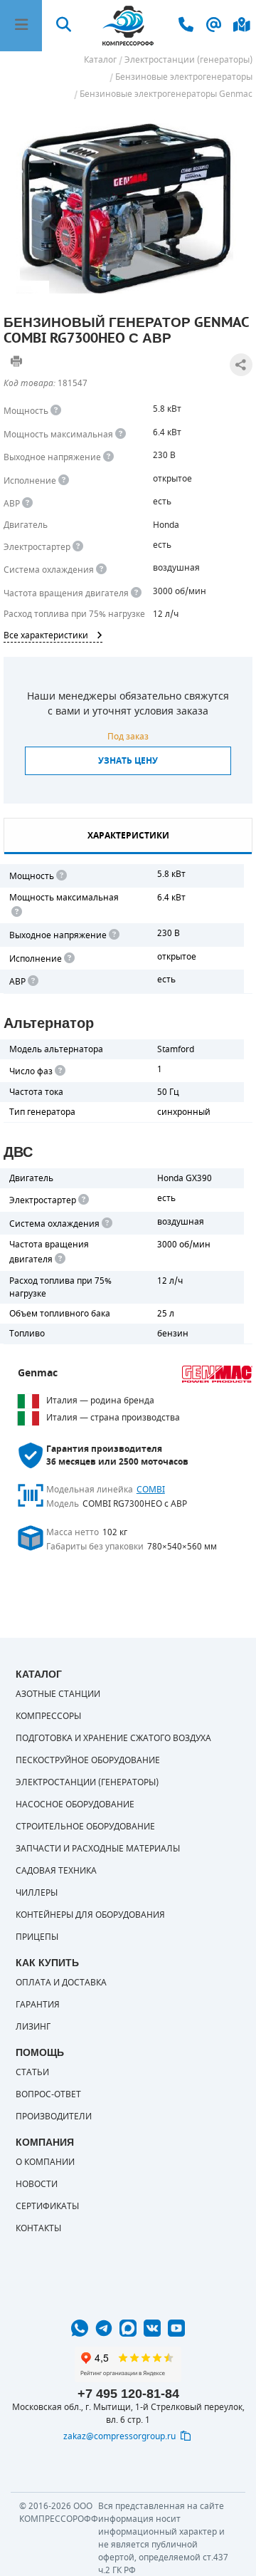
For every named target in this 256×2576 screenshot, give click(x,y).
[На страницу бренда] (217, 1374)
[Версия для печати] (16, 361)
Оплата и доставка (61, 1983)
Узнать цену (128, 761)
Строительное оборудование (85, 1827)
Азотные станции (58, 1694)
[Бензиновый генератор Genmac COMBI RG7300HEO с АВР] (128, 204)
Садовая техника (56, 1871)
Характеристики (128, 836)
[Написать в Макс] (128, 2328)
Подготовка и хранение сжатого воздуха (113, 1738)
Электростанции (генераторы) (87, 1782)
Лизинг (33, 2027)
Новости (37, 2184)
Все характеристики (46, 635)
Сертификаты (47, 2206)
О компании (45, 2162)
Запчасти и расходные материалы (98, 1849)
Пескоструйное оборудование (88, 1760)
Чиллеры (37, 1893)
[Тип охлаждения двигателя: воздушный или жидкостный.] (101, 570)
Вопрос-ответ (48, 2094)
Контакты (38, 2228)
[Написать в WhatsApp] (80, 2328)
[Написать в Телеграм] (104, 2328)
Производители (54, 2117)
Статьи (32, 2072)
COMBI (151, 1490)
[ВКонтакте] (152, 2328)
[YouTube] (176, 2328)
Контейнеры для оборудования (90, 1915)
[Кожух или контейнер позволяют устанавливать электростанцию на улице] (64, 481)
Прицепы (37, 1937)
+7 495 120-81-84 (128, 2394)
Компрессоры (48, 1716)
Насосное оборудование (75, 1804)
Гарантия (38, 2005)
